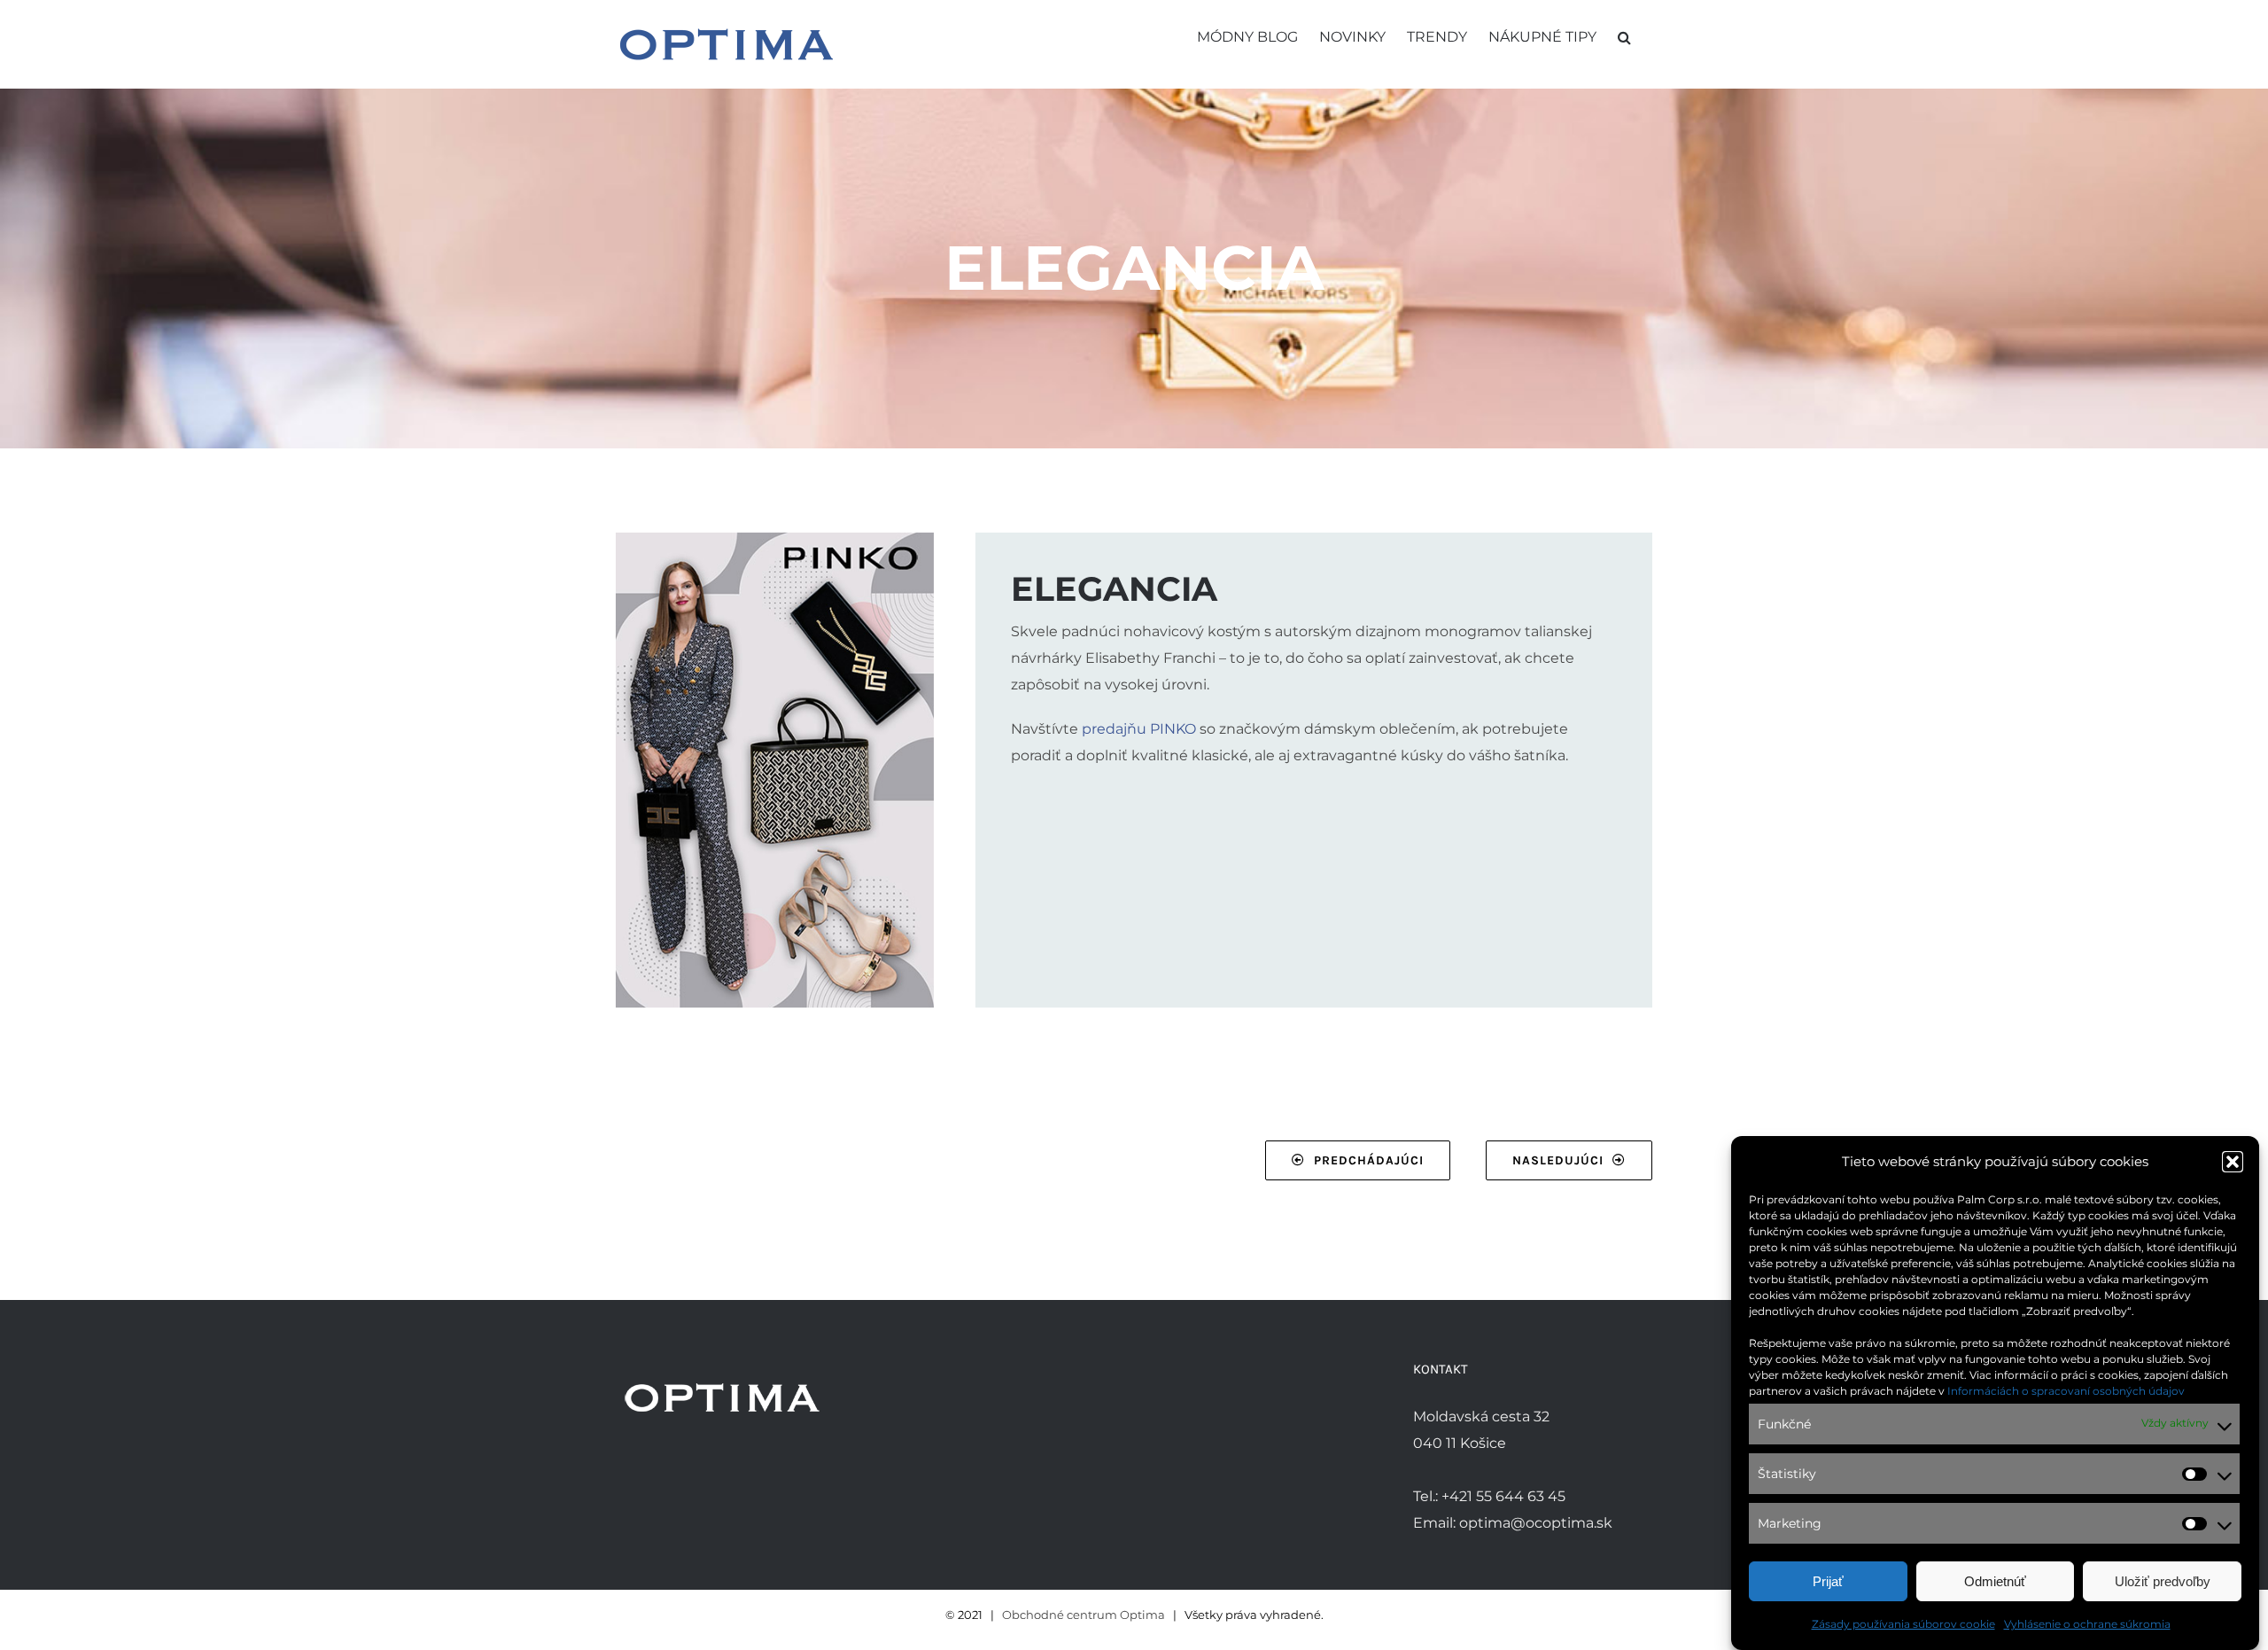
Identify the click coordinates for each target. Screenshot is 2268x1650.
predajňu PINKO (1139, 729)
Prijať (1828, 1581)
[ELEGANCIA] (775, 539)
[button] (2233, 1162)
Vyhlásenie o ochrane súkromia (2087, 1624)
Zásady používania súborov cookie (1903, 1624)
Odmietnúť (1995, 1581)
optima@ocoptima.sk (1536, 1523)
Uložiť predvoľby (2163, 1581)
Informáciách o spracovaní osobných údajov (2066, 1391)
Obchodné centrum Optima (1084, 1615)
